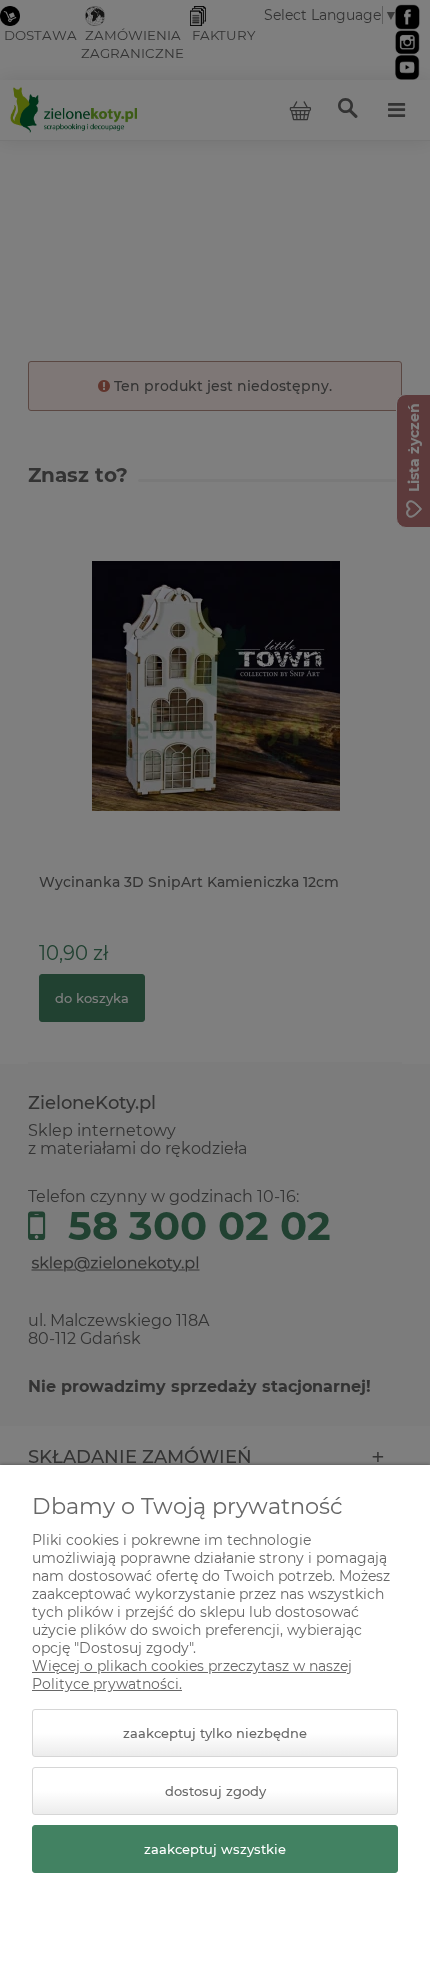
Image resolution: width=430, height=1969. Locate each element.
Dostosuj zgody (215, 1791)
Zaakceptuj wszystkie (215, 1849)
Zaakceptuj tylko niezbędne (215, 1733)
